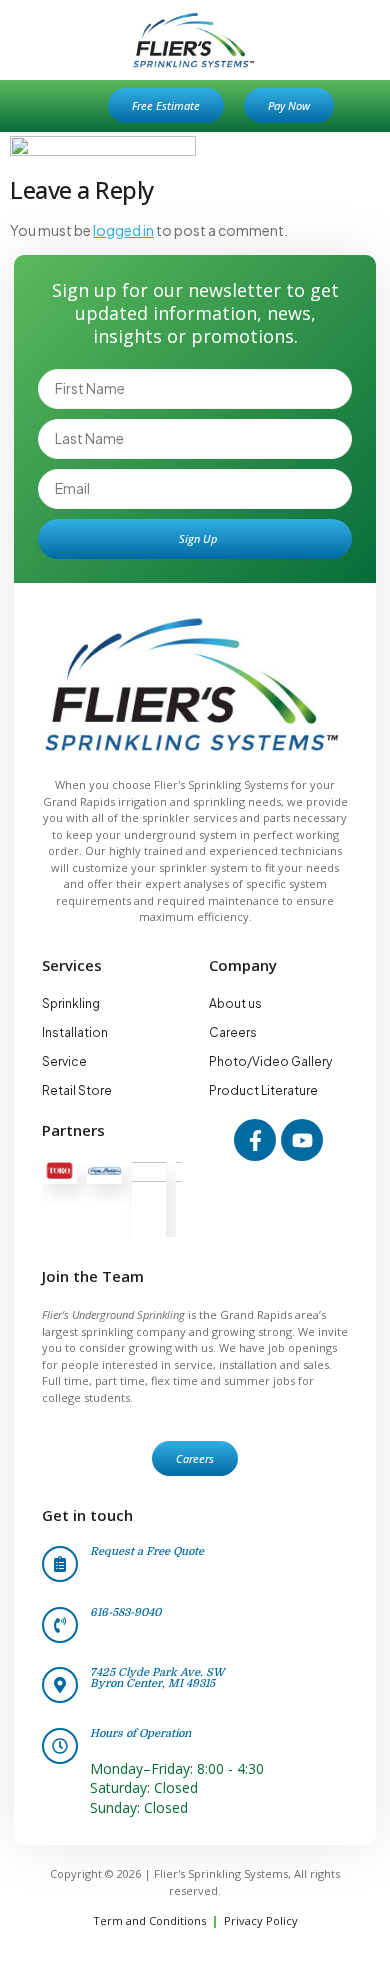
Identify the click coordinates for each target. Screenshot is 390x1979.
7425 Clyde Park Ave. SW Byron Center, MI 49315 (157, 1678)
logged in (123, 230)
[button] (72, 106)
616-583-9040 (125, 1612)
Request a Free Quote (147, 1551)
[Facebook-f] (255, 1140)
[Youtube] (302, 1140)
